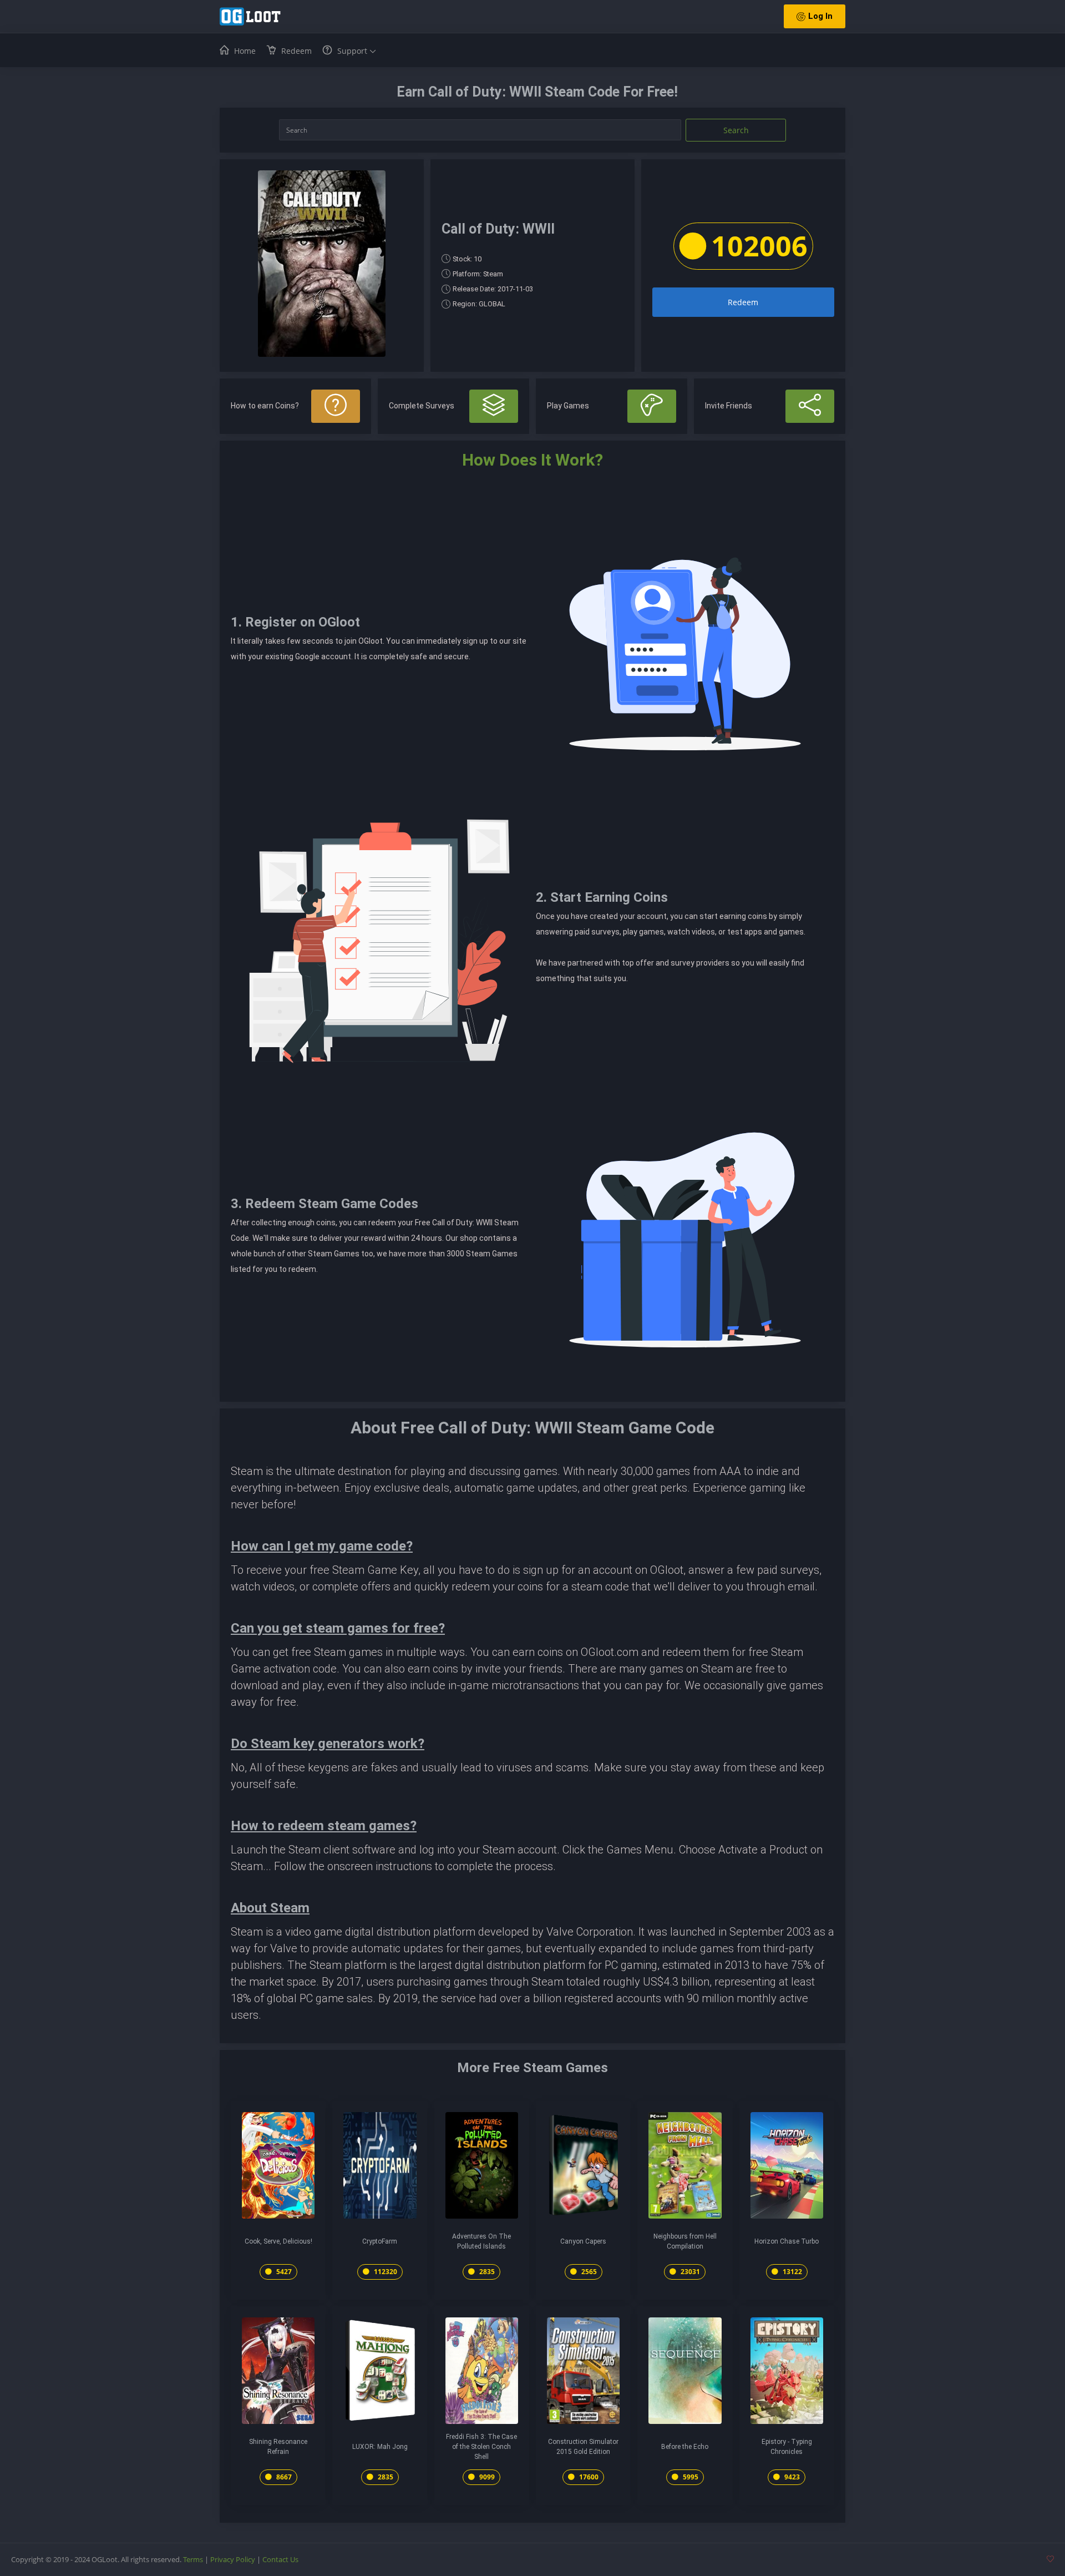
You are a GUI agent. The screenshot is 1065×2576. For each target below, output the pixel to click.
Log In (820, 16)
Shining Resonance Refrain (278, 2447)
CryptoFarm (380, 2241)
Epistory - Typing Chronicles (787, 2447)
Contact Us (280, 2559)
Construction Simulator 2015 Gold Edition (583, 2447)
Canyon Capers (583, 2241)
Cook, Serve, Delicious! (278, 2241)
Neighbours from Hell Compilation (685, 2241)
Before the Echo (685, 2447)
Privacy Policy (233, 2559)
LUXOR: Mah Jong (380, 2447)
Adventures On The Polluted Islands (481, 2241)
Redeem (743, 302)
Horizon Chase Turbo (787, 2241)
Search (736, 130)
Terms (193, 2559)
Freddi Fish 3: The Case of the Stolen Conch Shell (481, 2447)
